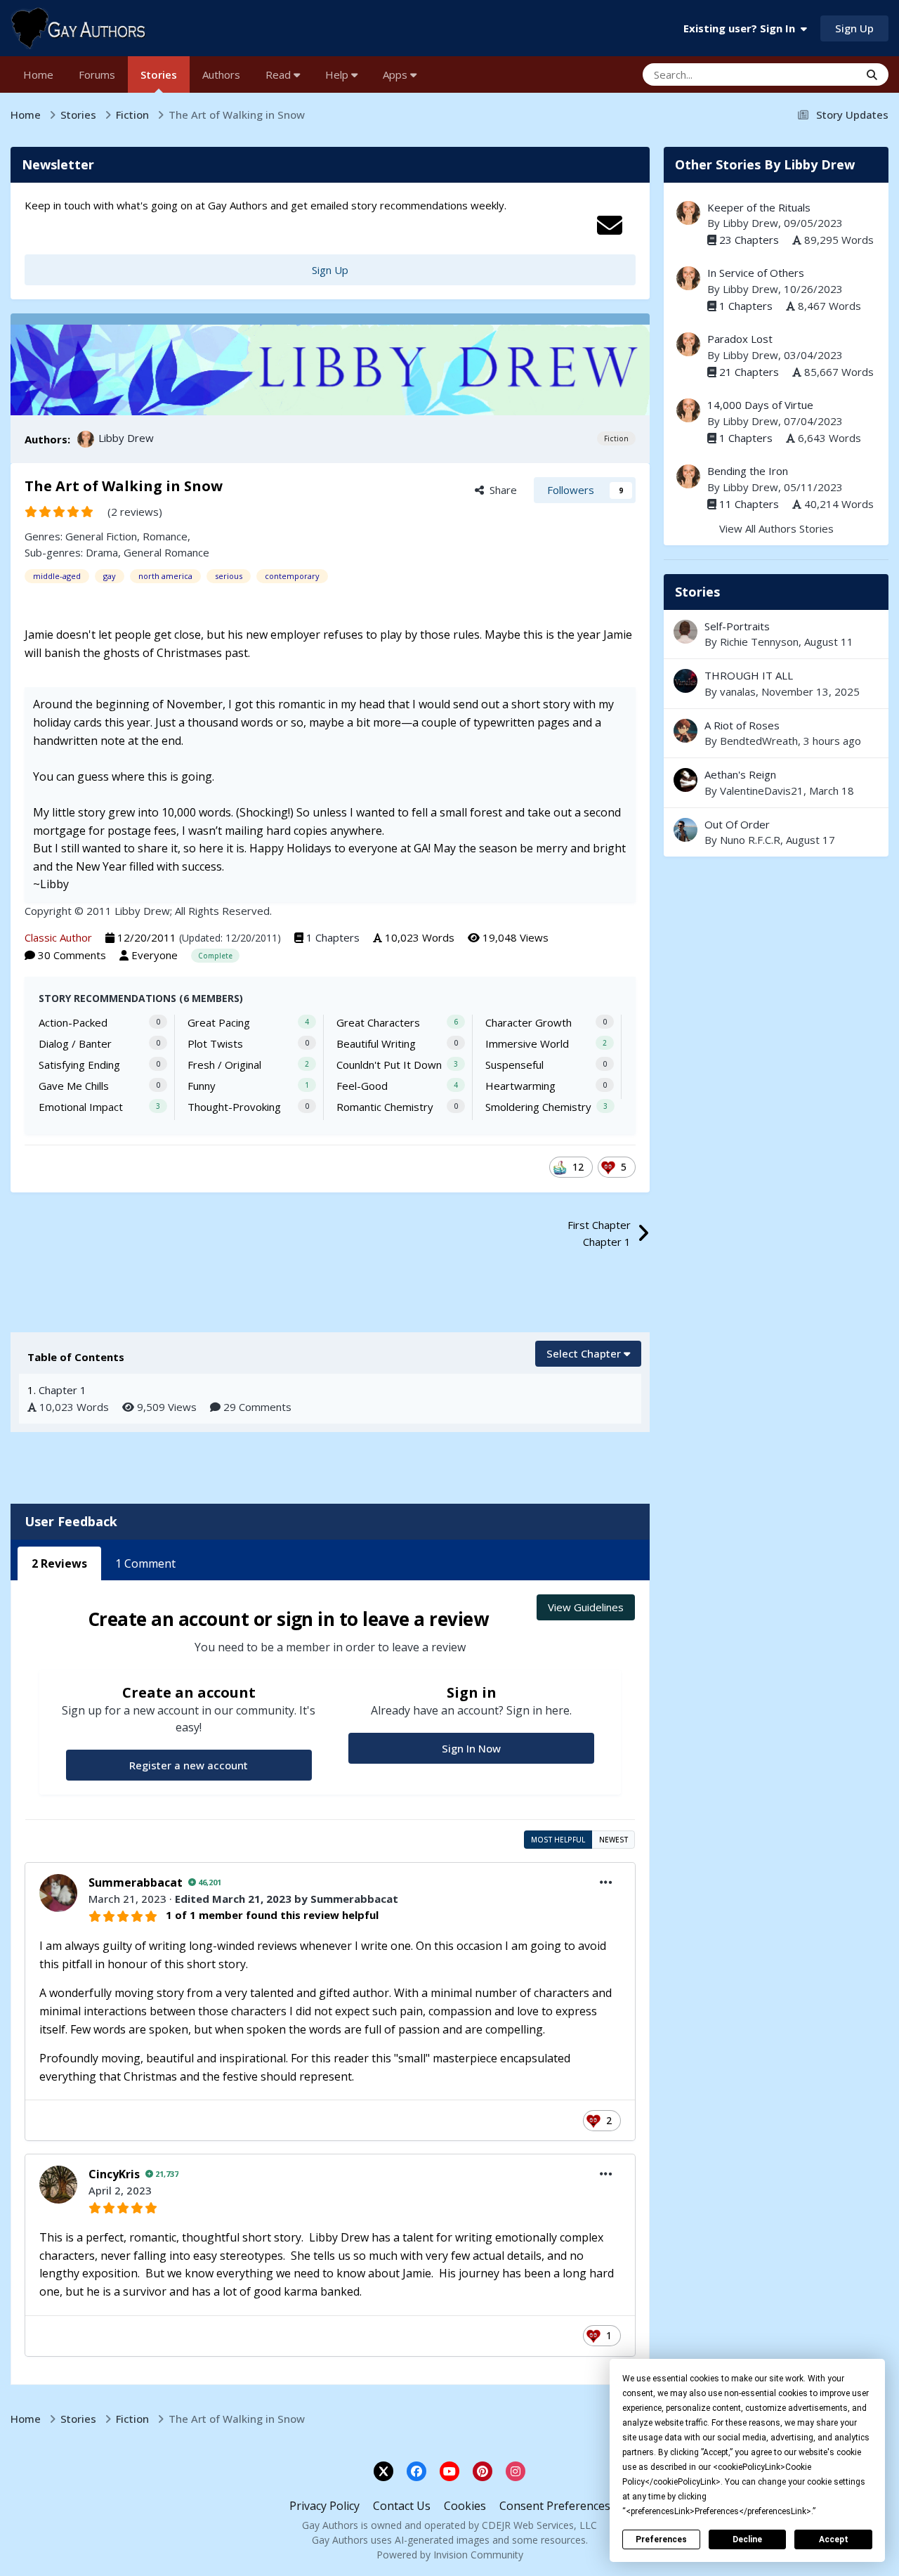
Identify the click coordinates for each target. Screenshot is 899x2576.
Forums (97, 74)
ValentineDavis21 (762, 791)
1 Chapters (333, 937)
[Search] (872, 74)
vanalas (738, 691)
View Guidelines (586, 1607)
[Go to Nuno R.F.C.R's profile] (685, 830)
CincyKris (114, 2174)
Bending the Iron (748, 471)
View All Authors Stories (776, 528)
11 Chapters (749, 504)
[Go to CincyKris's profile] (58, 2185)
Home (38, 74)
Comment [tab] (145, 1563)
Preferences (661, 2539)
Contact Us (402, 2506)
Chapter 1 (63, 1390)
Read (280, 74)
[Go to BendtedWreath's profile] (685, 731)
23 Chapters (749, 240)
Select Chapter (585, 1353)
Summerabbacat (136, 1882)
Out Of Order (737, 824)
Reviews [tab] (59, 1563)
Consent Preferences (555, 2506)
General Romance (166, 552)
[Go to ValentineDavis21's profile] (685, 780)
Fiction (616, 438)
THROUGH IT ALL (776, 683)
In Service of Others (756, 273)
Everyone (155, 955)
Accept (834, 2539)
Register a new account (189, 1765)
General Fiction (101, 536)
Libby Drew (126, 438)
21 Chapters (749, 372)
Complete (215, 956)
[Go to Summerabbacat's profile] (58, 1893)
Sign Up (854, 28)
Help (338, 74)
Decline (747, 2539)
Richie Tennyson (759, 642)
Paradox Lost (740, 339)
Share (500, 490)
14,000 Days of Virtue (760, 405)
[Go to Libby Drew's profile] (86, 439)
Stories (159, 74)
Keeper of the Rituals (759, 207)
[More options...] (606, 1882)
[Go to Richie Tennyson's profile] (685, 632)
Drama (102, 552)
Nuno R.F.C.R (750, 840)
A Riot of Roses (742, 725)
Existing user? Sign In (742, 28)
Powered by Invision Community (450, 2555)
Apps (396, 74)
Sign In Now (471, 1748)
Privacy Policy (324, 2506)
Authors (221, 74)
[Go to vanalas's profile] (685, 681)
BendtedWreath (759, 741)
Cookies (465, 2506)
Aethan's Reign (776, 782)
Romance (165, 536)
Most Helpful (558, 1840)
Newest (613, 1840)
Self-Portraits (737, 626)
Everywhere (814, 74)
